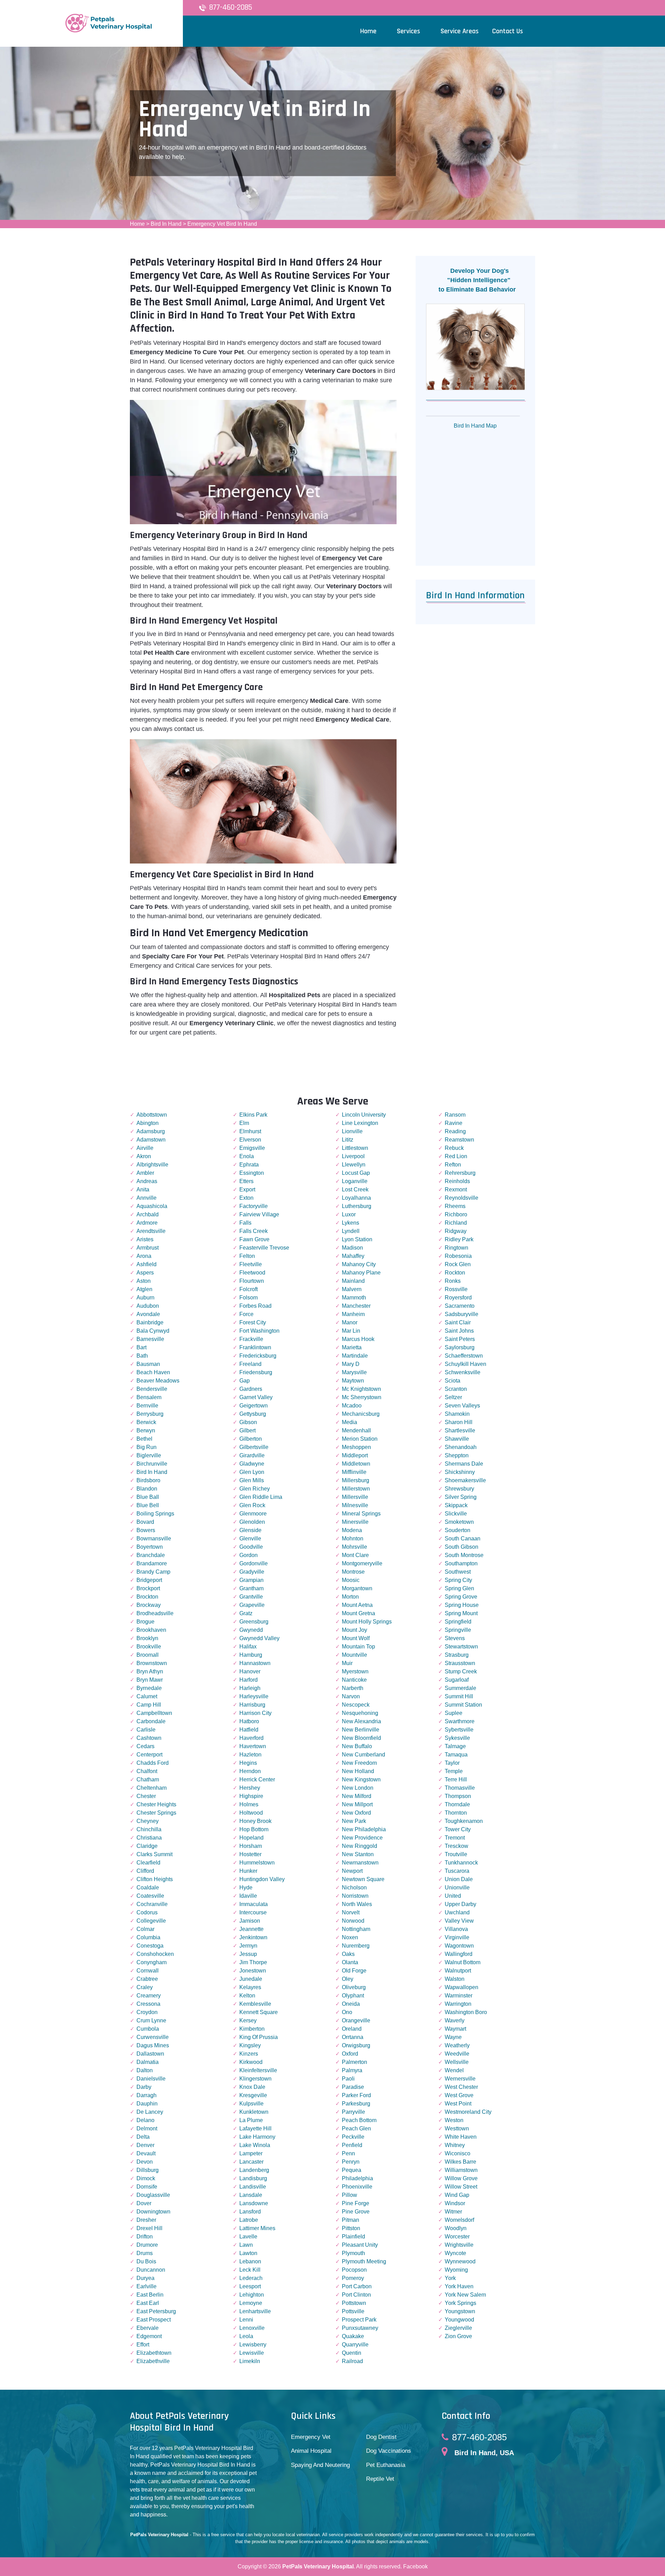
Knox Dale (252, 2087)
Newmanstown (360, 1863)
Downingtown (153, 2212)
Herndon (250, 1771)
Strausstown (460, 1663)
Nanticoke (354, 1680)
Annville (147, 1198)
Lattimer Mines (257, 2228)
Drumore (147, 2245)
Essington (252, 1173)
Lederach (251, 2278)
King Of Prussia (259, 2037)
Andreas (147, 1181)
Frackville (251, 1339)
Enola (247, 1156)
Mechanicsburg (361, 1414)
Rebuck (454, 1148)
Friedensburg (256, 1372)
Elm (244, 1123)
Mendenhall (356, 1430)
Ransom (455, 1115)
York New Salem (465, 2295)
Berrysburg (150, 1414)
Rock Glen (458, 1264)
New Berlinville (361, 1730)
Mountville (354, 1655)
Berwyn (146, 1430)
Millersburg (356, 1480)
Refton (453, 1165)
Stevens (455, 1638)
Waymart (455, 2029)
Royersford (458, 1298)
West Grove (459, 2095)
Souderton (458, 1530)
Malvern (352, 1289)
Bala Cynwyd (153, 1331)
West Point (458, 2104)
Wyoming (456, 2270)
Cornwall (148, 1971)
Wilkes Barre (460, 2162)
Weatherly (457, 2045)
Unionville (457, 1888)
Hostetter (250, 1854)
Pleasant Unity (360, 2245)
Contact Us (508, 31)
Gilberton (251, 1439)
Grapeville (252, 1605)
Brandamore (152, 1563)
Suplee (454, 1713)
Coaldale (148, 1888)
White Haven (461, 2137)
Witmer (453, 2212)
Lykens (351, 1223)
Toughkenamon (464, 1821)
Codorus (147, 1912)
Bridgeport (149, 1580)
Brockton (147, 1597)
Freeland (250, 1364)
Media (349, 1422)
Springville (458, 1630)
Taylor (452, 1763)
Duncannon (151, 2270)
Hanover (250, 1671)
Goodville (251, 1547)
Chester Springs (156, 1813)
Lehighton (252, 2295)
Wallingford (459, 1954)
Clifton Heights (155, 1879)
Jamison (250, 1921)
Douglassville (153, 2195)
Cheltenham (152, 1788)
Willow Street (461, 2187)
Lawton (248, 2253)
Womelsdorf (459, 2220)
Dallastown (150, 2054)
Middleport (355, 1455)
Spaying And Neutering (320, 2465)
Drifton (145, 2237)
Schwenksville (463, 1372)
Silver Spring (461, 1497)
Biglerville (149, 1455)
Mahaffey (353, 1256)
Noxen (350, 1937)
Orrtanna (353, 2037)
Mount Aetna (357, 1605)
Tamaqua (456, 1755)
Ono (347, 2012)
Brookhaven (151, 1630)
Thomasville (460, 1788)
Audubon (148, 1306)
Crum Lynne (151, 2020)
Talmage (455, 1746)
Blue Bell (148, 1505)
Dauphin (147, 2104)
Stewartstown (461, 1647)
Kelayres (250, 1987)
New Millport (357, 1804)
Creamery (149, 1996)
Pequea (352, 2170)
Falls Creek (254, 1231)
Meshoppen (356, 1447)
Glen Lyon (252, 1472)
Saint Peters (460, 1339)
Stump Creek (461, 1671)
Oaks (348, 1954)
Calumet (147, 1696)
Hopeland (251, 1838)
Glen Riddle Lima (261, 1497)
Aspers (145, 1273)
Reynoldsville (462, 1198)
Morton (350, 1597)
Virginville (457, 1937)
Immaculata (254, 1904)
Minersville (355, 1522)
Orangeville (356, 2020)
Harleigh (250, 1688)
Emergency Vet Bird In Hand (222, 224)
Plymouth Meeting (364, 2261)
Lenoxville (252, 2328)
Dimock (146, 2178)
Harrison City (255, 1713)
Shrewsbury (459, 1489)
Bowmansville (154, 1539)
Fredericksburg (258, 1356)
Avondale (148, 1314)
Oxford (350, 2054)
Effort (143, 2345)
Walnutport (458, 1971)
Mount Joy (354, 1630)
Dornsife (147, 2187)
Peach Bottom (359, 2120)
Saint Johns (459, 1331)
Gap (245, 1381)
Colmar (145, 1929)
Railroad (352, 2361)
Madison (352, 1248)
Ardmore (147, 1223)
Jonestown (253, 1971)
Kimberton (252, 2029)
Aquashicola (152, 1206)
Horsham (251, 1846)
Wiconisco (458, 2153)
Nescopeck (356, 1705)
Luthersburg (357, 1206)
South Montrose (464, 1555)
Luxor (349, 1214)
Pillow (349, 2195)
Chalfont (147, 1771)
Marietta (352, 1347)
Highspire (251, 1796)
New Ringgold (360, 1846)
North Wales (357, 1904)
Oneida (351, 2004)
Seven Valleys (462, 1406)
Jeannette (251, 1929)
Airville (145, 1148)
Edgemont (149, 2336)
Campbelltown (154, 1713)
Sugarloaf (457, 1680)
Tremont (455, 1838)
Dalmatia (148, 2062)
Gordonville (254, 1563)
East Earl (148, 2303)
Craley (145, 1987)
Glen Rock (252, 1505)
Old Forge (354, 1971)
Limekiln (250, 2361)
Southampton (461, 1563)
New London (358, 1788)
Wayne (453, 2037)
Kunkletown (254, 2112)
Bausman (148, 1364)
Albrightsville (152, 1165)
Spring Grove (461, 1597)
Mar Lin (351, 1331)
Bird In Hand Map (475, 426)
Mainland (353, 1281)
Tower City (458, 1829)
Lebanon (250, 2261)
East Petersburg (156, 2311)
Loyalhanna (356, 1198)
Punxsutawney (360, 2328)
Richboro (456, 1214)
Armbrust (148, 1248)
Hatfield (249, 1730)
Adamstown (151, 1140)
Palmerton (354, 2062)
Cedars (145, 1746)
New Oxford (356, 1813)
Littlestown (355, 1148)
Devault (146, 2153)
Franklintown (255, 1347)
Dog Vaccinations (389, 2451)
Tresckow (456, 1846)
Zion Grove (458, 2336)
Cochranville (152, 1904)
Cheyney (148, 1821)
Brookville (149, 1647)
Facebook (415, 2566)
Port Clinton (356, 2295)
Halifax (248, 1647)
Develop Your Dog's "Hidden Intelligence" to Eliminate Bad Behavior (475, 280)
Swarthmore (460, 1721)
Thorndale (457, 1804)
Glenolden (252, 1522)
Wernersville (460, 2079)
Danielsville (151, 2079)
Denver (145, 2145)
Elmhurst (250, 1131)
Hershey (250, 1788)
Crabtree (147, 1979)
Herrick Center (257, 1779)
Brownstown (152, 1663)
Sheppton (457, 1455)
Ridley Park (459, 1239)
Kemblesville (255, 2004)
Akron (144, 1156)
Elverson (250, 1140)
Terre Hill (456, 1779)
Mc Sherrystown (362, 1397)
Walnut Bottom (463, 1962)
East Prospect (154, 2320)
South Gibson (462, 1547)
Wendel (454, 2070)
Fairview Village (259, 1214)
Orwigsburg (356, 2045)
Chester (146, 1796)
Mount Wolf (356, 1638)
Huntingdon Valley (262, 1879)
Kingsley (250, 2045)
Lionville (352, 1131)
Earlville (147, 2286)
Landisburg (253, 2178)
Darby (144, 2087)
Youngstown (460, 2311)
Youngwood (459, 2320)
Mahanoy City (359, 1264)
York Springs (460, 2303)
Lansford (250, 2212)
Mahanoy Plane (361, 1273)
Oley (348, 1979)
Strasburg (457, 1655)
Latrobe (249, 2220)
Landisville (253, 2187)
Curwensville (153, 2037)
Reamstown (459, 1140)
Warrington (458, 2004)
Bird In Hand (166, 224)
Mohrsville (354, 1547)
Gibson (248, 1422)
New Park (354, 1821)
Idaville (248, 1896)
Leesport (250, 2286)
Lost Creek (355, 1189)
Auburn (145, 1298)
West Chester (461, 2087)
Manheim (353, 1314)
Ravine (454, 1123)
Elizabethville (153, 2361)
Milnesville (355, 1505)
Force (246, 1314)
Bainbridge (150, 1322)
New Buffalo (357, 1746)
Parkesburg (356, 2104)
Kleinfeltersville (258, 2070)
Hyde (246, 1888)
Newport (352, 1871)
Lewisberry (253, 2345)
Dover (144, 2203)
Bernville (147, 1406)
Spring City (458, 1580)
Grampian (251, 1580)
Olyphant (353, 1996)
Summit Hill (459, 1696)
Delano (145, 2120)
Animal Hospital (311, 2451)
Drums (145, 2253)
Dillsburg (148, 2170)
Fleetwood (252, 1273)
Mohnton (353, 1539)
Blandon (147, 1489)
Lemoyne (251, 2303)
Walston (455, 1979)
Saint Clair (458, 1322)
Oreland (352, 2029)
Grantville (251, 1597)
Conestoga (150, 1946)
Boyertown (150, 1547)
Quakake (353, 2336)
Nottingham (356, 1929)
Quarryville (355, 2345)
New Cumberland (363, 1755)
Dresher (146, 2220)
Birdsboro (148, 1480)
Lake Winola (255, 2145)
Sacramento (460, 1306)
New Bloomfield (361, 1738)
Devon (145, 2162)
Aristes (145, 1239)
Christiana (149, 1838)
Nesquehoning (360, 1713)
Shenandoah (461, 1447)
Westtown (457, 2128)
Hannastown (255, 1663)
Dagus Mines (153, 2045)
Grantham (251, 1588)
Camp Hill (149, 1705)
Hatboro (249, 1721)
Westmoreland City (468, 2112)
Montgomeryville (362, 1563)
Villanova (456, 1929)
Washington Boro (466, 2012)
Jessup (248, 1954)
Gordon (249, 1555)
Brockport (148, 1588)
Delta (143, 2137)
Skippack (456, 1505)
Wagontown (459, 1946)
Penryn (351, 2162)
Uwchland (457, 1912)
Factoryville (254, 1206)
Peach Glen (356, 2128)
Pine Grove (356, 2212)
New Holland (358, 1771)
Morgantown (357, 1588)
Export (247, 1189)
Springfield (458, 1622)
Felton (247, 1256)
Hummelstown (257, 1863)
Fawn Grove (254, 1239)
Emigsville (252, 1148)
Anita (143, 1189)
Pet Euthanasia (386, 2465)
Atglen (144, 1289)
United (453, 1896)
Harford (249, 1680)
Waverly (455, 2020)
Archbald (148, 1214)
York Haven (459, 2286)
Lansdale (251, 2195)
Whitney (455, 2145)
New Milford (357, 1796)
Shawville (457, 1439)
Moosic (351, 1580)
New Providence (362, 1838)
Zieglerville (458, 2328)
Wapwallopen (462, 1987)
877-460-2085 (231, 7)
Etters (246, 1181)
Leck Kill (250, 2270)
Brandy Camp (153, 1572)
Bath (142, 1356)
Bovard (145, 1522)
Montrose (353, 1572)
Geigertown (254, 1406)
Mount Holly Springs (367, 1622)
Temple (454, 1771)
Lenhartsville (255, 2311)
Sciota (453, 1381)
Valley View (459, 1921)
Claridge (147, 1846)
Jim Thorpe (253, 1962)
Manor (350, 1322)
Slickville (456, 1514)
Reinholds (457, 1181)
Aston (144, 1281)
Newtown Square (363, 1879)
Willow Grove (461, 2178)
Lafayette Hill (255, 2128)
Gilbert (247, 1430)
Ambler (145, 1173)
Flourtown (252, 1281)
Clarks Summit (154, 1854)
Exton (246, 1198)
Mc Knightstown (361, 1389)
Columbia (148, 1937)
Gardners (251, 1389)
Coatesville (150, 1896)
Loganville (355, 1181)
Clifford (145, 1871)
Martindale (355, 1356)
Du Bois (146, 2261)
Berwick (146, 1422)
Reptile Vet (380, 2479)
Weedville (457, 2054)
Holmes (249, 1804)
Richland (456, 1223)
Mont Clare (355, 1555)
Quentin (352, 2353)
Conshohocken (155, 1954)
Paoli (348, 2079)
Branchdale (151, 1555)
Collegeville (151, 1921)
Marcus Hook (358, 1339)
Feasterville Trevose (264, 1248)
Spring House (462, 1605)
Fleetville (251, 1264)
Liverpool (353, 1156)
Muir (347, 1663)
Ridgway (456, 1231)
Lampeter (251, 2153)
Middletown (356, 1464)
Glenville (250, 1539)
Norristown (355, 1896)
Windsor (455, 2203)
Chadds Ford (153, 1763)
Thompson (458, 1796)
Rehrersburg (460, 1173)
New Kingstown (361, 1779)
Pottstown (354, 2303)
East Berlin (150, 2295)
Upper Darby (460, 1904)
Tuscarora (457, 1871)
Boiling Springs (155, 1514)
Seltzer (453, 1397)
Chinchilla (149, 1829)
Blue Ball (148, 1497)
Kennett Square (259, 2012)
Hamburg (251, 1655)
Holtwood (251, 1813)
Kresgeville (253, 2095)
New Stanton (358, 1854)
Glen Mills (252, 1480)
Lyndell (351, 1231)
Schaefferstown (464, 1356)
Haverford (251, 1738)
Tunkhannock (461, 1863)
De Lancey (150, 2112)
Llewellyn (354, 1165)
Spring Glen (459, 1588)
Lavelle (248, 2237)
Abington (148, 1123)
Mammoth (354, 1298)
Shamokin (457, 1414)
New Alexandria (361, 1721)
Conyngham (152, 1962)
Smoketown (459, 1522)
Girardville (252, 1455)
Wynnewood (460, 2261)
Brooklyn (147, 1638)
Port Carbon (357, 2286)
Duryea (145, 2278)
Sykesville (457, 1738)
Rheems (455, 1206)
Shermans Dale (464, 1464)
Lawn (246, 2245)
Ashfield (147, 1264)
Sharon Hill (459, 1422)
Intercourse (253, 1912)
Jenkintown (253, 1937)
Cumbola (148, 2029)
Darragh (147, 2095)
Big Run (147, 1447)
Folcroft (249, 1289)
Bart (141, 1347)
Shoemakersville (465, 1480)
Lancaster (251, 2162)
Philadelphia (357, 2178)
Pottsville (353, 2311)
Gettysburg (253, 1414)
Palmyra (352, 2070)
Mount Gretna (358, 1613)
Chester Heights (156, 1804)
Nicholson (354, 1888)
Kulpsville (251, 2104)
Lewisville (252, 2353)
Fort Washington (259, 1331)
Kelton (247, 1996)
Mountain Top (358, 1647)
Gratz (246, 1613)
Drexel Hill (149, 2228)
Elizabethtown (154, 2353)
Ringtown (456, 1248)
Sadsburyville (462, 1314)
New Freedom (359, 1763)
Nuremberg (356, 1946)
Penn (348, 2153)
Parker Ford (356, 2095)
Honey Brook (255, 1821)
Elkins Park (253, 1115)
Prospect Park (359, 2320)
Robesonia (458, 1256)
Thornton (456, 1813)
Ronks (453, 1281)
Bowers (146, 1530)
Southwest (458, 1572)
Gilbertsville (254, 1447)
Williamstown (461, 2170)
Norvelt (351, 1912)
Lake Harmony (257, 2137)
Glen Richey (255, 1489)
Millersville (355, 1497)
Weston (454, 2120)
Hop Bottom (254, 1829)
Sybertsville (459, 1730)
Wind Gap (457, 2195)
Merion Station (360, 1439)
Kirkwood (251, 2062)
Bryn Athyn (150, 1671)
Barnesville (150, 1339)
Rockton (455, 1273)
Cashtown (149, 1738)
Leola (246, 2336)
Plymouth (353, 2253)
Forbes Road (255, 1306)
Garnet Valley (256, 1397)
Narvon (351, 1696)
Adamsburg (151, 1131)
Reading (455, 1131)
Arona (144, 1256)
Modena (352, 1530)
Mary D (351, 1364)
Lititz (348, 1140)
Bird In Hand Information (475, 596)
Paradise (353, 2087)
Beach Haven (153, 1372)
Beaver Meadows (158, 1381)
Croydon (147, 2012)
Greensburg (254, 1622)
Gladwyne (252, 1464)
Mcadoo (352, 1406)
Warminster (459, 1996)
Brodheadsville (155, 1613)
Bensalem (149, 1397)
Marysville (354, 1372)
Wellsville (457, 2062)
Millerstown (356, 1489)
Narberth (353, 1688)
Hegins (248, 1763)
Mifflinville (354, 1472)
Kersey (248, 2020)
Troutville (456, 1854)
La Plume (251, 2120)
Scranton (456, 1389)
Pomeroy (353, 2278)
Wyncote (455, 2253)
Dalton (145, 2070)
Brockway (149, 1605)
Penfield (352, 2145)
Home (137, 224)
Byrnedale (149, 1688)
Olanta (350, 1962)
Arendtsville (151, 1231)
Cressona (148, 2004)
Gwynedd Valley (259, 1638)
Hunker (248, 1871)
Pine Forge (356, 2203)
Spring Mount (461, 1613)
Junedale (251, 1979)
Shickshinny (460, 1472)
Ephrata (249, 1165)
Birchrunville (152, 1464)
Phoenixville (357, 2187)
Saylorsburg (460, 1347)
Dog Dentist (381, 2437)
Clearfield (148, 1863)
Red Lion (456, 1156)
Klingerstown (255, 2079)
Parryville (353, 2112)
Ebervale (148, 2328)
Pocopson (354, 2270)
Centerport (149, 1755)
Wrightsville (459, 2245)
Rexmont (456, 1189)
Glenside (250, 1530)
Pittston (351, 2228)
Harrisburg (252, 1705)
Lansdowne (254, 2203)
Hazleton (250, 1755)
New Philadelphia (364, 1829)
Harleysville (254, 1696)
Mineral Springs (361, 1514)
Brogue (145, 1622)
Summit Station (463, 1705)
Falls (245, 1223)
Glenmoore (253, 1514)
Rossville (456, 1289)
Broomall (148, 1655)
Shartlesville (460, 1430)
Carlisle (146, 1730)
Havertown (253, 1746)
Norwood (353, 1921)
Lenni (246, 2320)
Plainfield (353, 2237)
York (450, 2278)
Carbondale (151, 1721)
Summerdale (460, 1688)
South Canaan (463, 1539)
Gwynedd (251, 1630)
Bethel (144, 1439)
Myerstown (355, 1671)
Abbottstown (152, 1115)
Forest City (253, 1322)
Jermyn (248, 1946)
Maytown (353, 1381)
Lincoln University (364, 1115)
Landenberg (254, 2170)
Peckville (353, 2137)
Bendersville (152, 1389)
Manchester (356, 1306)
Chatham (148, 1779)
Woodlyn (456, 2228)
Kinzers (249, 2054)
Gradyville (252, 1572)
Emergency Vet (311, 2437)
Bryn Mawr (150, 1680)
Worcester (457, 2237)
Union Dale (459, 1879)
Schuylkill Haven (465, 1364)
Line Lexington (360, 1123)
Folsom (249, 1298)
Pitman (351, 2220)
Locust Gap (356, 1173)
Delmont (147, 2128)
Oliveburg (354, 1987)
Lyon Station (357, 1239)
